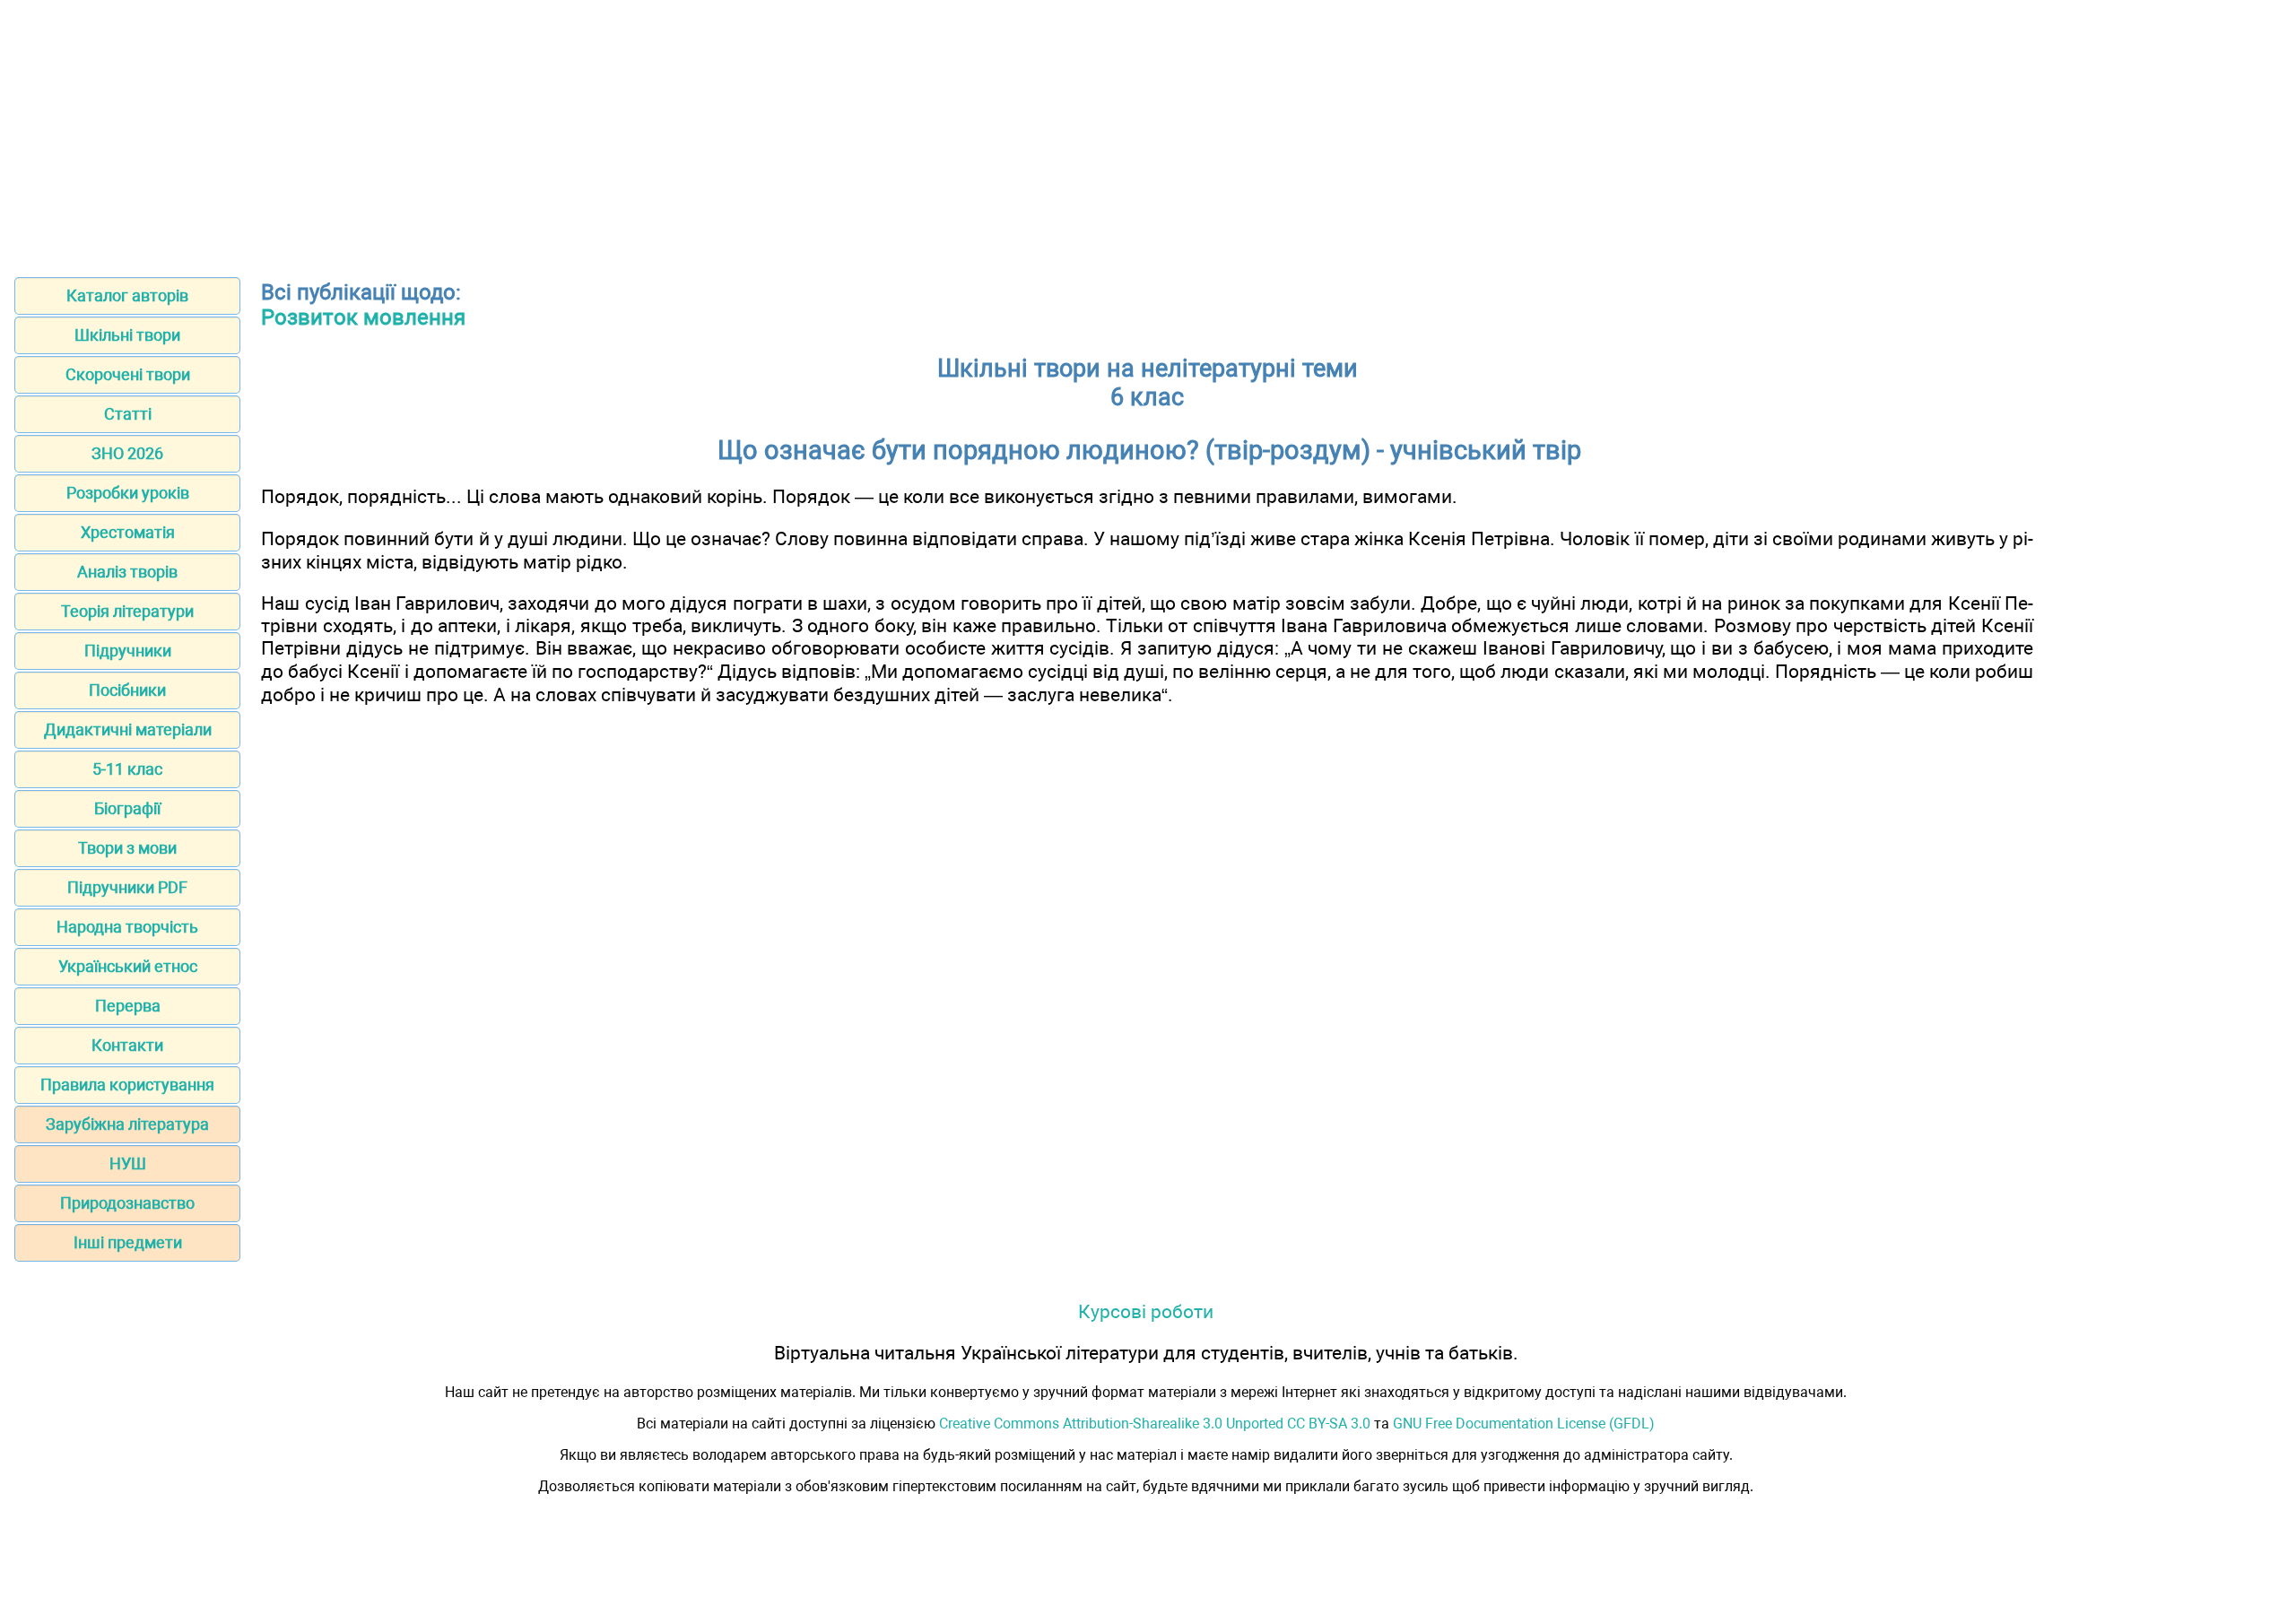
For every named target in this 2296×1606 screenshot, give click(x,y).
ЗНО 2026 (127, 453)
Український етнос (128, 966)
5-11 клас (127, 769)
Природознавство (127, 1203)
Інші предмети (128, 1242)
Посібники (127, 690)
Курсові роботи (1146, 1311)
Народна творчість (127, 927)
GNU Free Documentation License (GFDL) (1524, 1424)
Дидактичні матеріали (128, 729)
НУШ (128, 1163)
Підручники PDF (127, 887)
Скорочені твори (128, 374)
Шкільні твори (127, 335)
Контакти (127, 1045)
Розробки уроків (128, 493)
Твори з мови (127, 848)
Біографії (127, 808)
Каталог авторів (127, 295)
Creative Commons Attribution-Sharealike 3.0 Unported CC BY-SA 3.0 (1155, 1424)
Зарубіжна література (127, 1124)
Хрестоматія (128, 532)
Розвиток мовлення (363, 317)
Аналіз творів (127, 572)
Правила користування (127, 1085)
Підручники (128, 651)
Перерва (128, 1006)
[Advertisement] (1148, 133)
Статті (128, 414)
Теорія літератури (127, 611)
